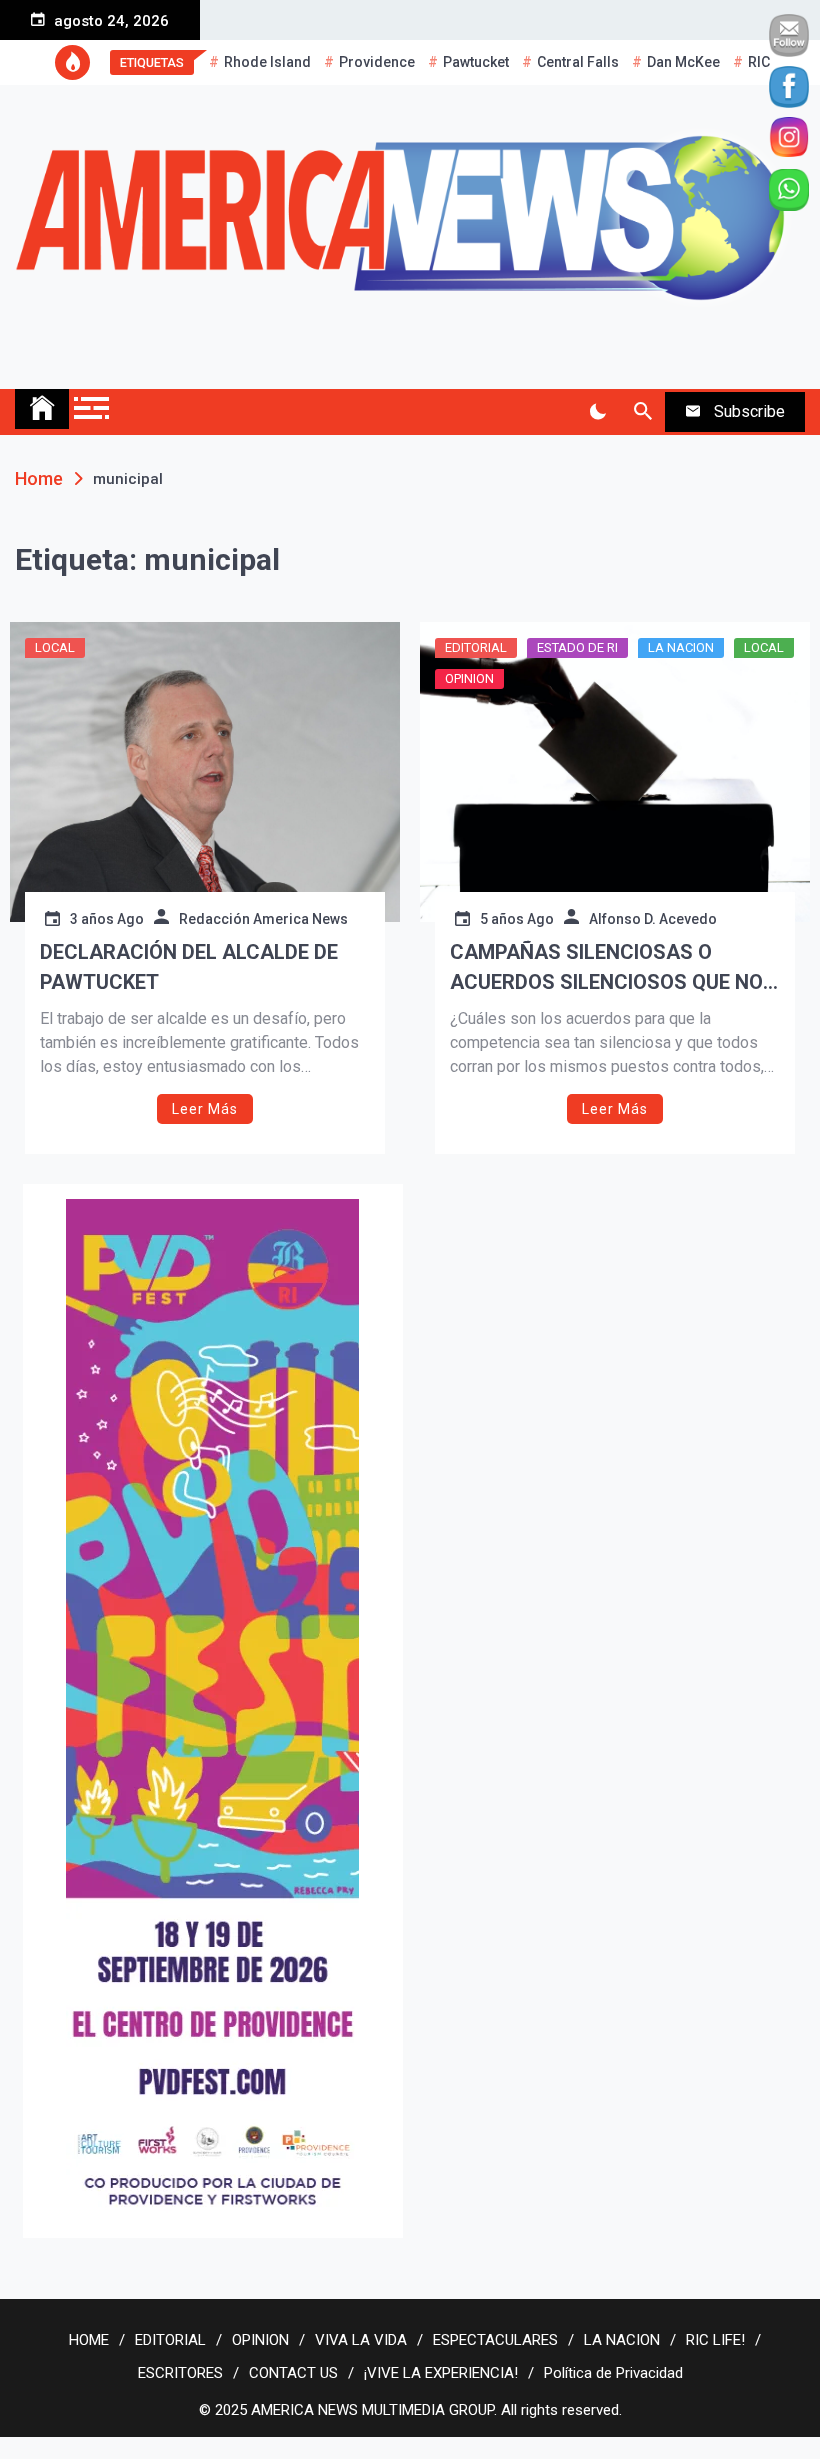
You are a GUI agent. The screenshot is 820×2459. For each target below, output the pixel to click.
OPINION (469, 678)
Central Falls (578, 62)
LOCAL (55, 647)
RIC (759, 62)
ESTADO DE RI (577, 647)
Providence (377, 62)
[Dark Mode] (597, 412)
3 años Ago (107, 919)
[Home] (42, 409)
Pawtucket (476, 62)
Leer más (205, 1109)
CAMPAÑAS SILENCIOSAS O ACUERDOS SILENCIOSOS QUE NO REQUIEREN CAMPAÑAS (606, 968)
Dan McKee (683, 62)
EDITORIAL (476, 647)
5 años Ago (517, 919)
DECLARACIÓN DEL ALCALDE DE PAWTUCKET (189, 967)
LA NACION (681, 647)
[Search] (642, 412)
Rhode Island (267, 62)
